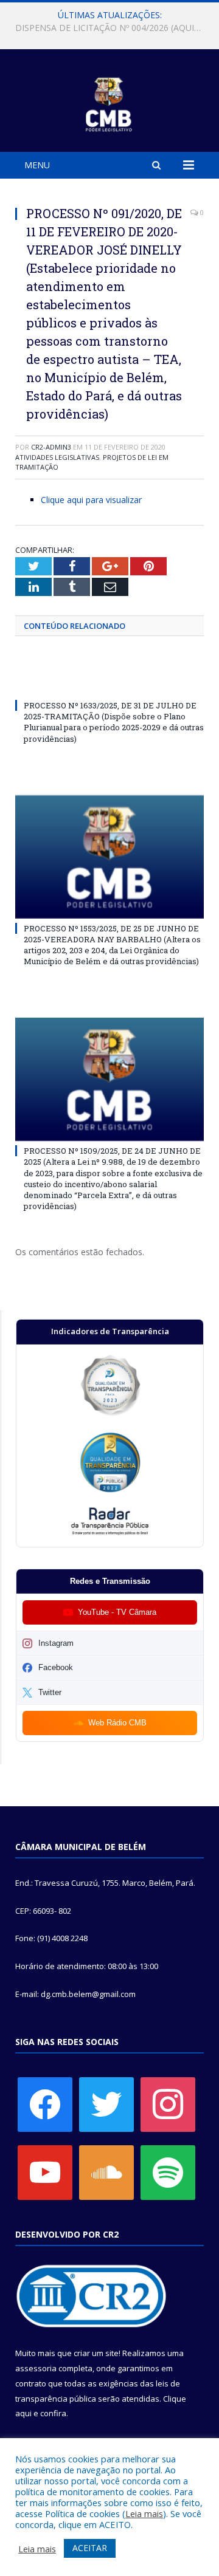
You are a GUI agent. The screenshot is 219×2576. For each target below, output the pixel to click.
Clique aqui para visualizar (91, 500)
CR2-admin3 (51, 447)
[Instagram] (168, 2104)
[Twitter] (106, 2104)
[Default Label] (45, 2172)
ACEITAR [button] (90, 2548)
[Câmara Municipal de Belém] (110, 102)
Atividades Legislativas (57, 457)
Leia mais (144, 2513)
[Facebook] (45, 2104)
